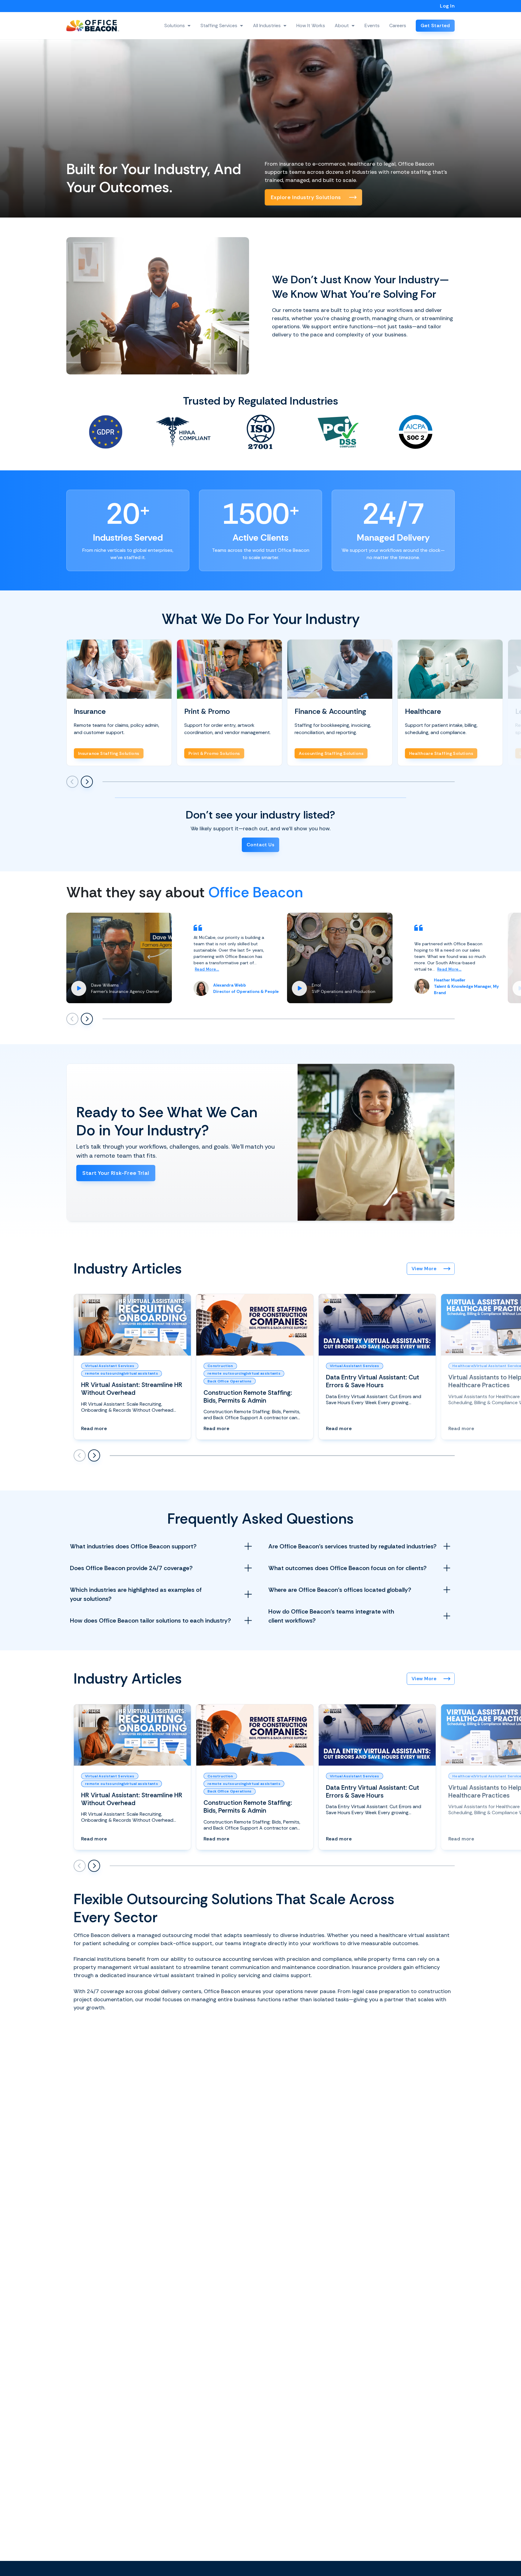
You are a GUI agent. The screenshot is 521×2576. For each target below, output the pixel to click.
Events (372, 25)
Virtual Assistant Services (110, 1366)
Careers (398, 25)
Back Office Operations (230, 1381)
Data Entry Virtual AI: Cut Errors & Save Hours (373, 1381)
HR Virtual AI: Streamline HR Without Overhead (132, 1389)
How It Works (311, 25)
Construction (220, 1366)
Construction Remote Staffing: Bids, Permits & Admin (248, 1396)
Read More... (207, 969)
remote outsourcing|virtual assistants (122, 1373)
